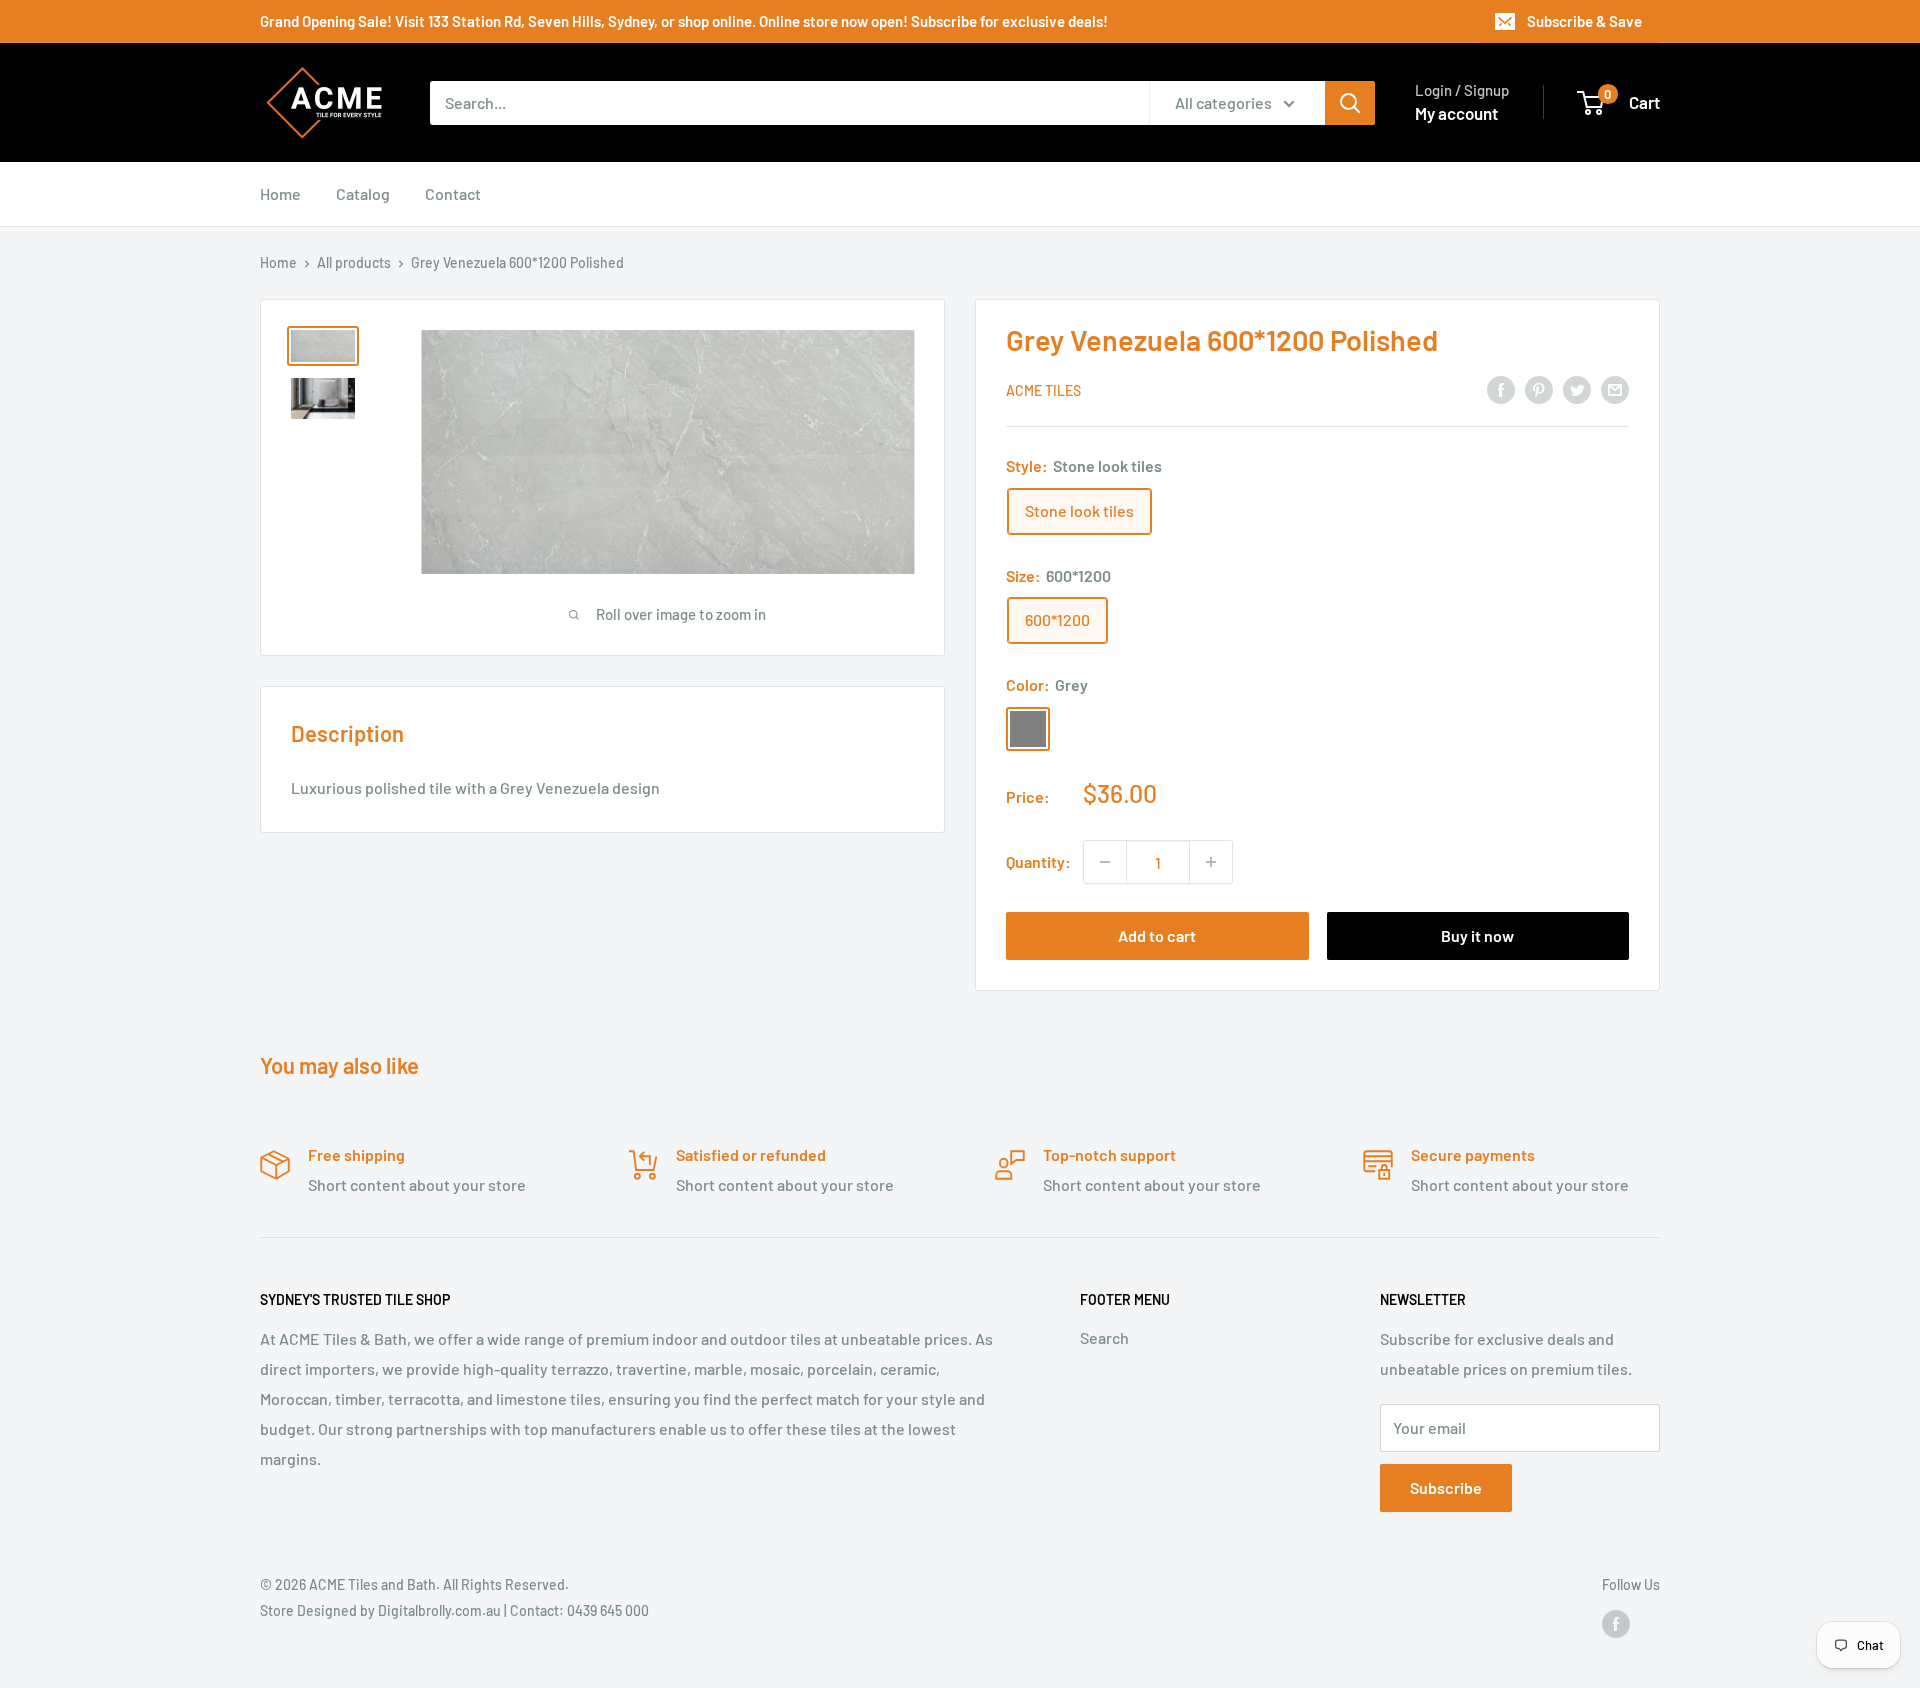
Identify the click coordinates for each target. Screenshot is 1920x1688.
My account (1456, 113)
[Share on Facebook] (1501, 388)
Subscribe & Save (1584, 21)
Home (280, 193)
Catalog (363, 193)
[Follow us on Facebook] (1616, 1623)
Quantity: (1038, 861)
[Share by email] (1615, 388)
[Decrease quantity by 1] (1105, 862)
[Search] (1350, 103)
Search (1104, 1337)
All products (354, 262)
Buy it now (1477, 935)
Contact (453, 193)
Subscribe (1446, 1487)
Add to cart (1157, 935)
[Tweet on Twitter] (1577, 388)
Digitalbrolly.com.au (439, 1610)
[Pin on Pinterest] (1539, 388)
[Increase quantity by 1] (1211, 862)
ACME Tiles (1043, 390)
